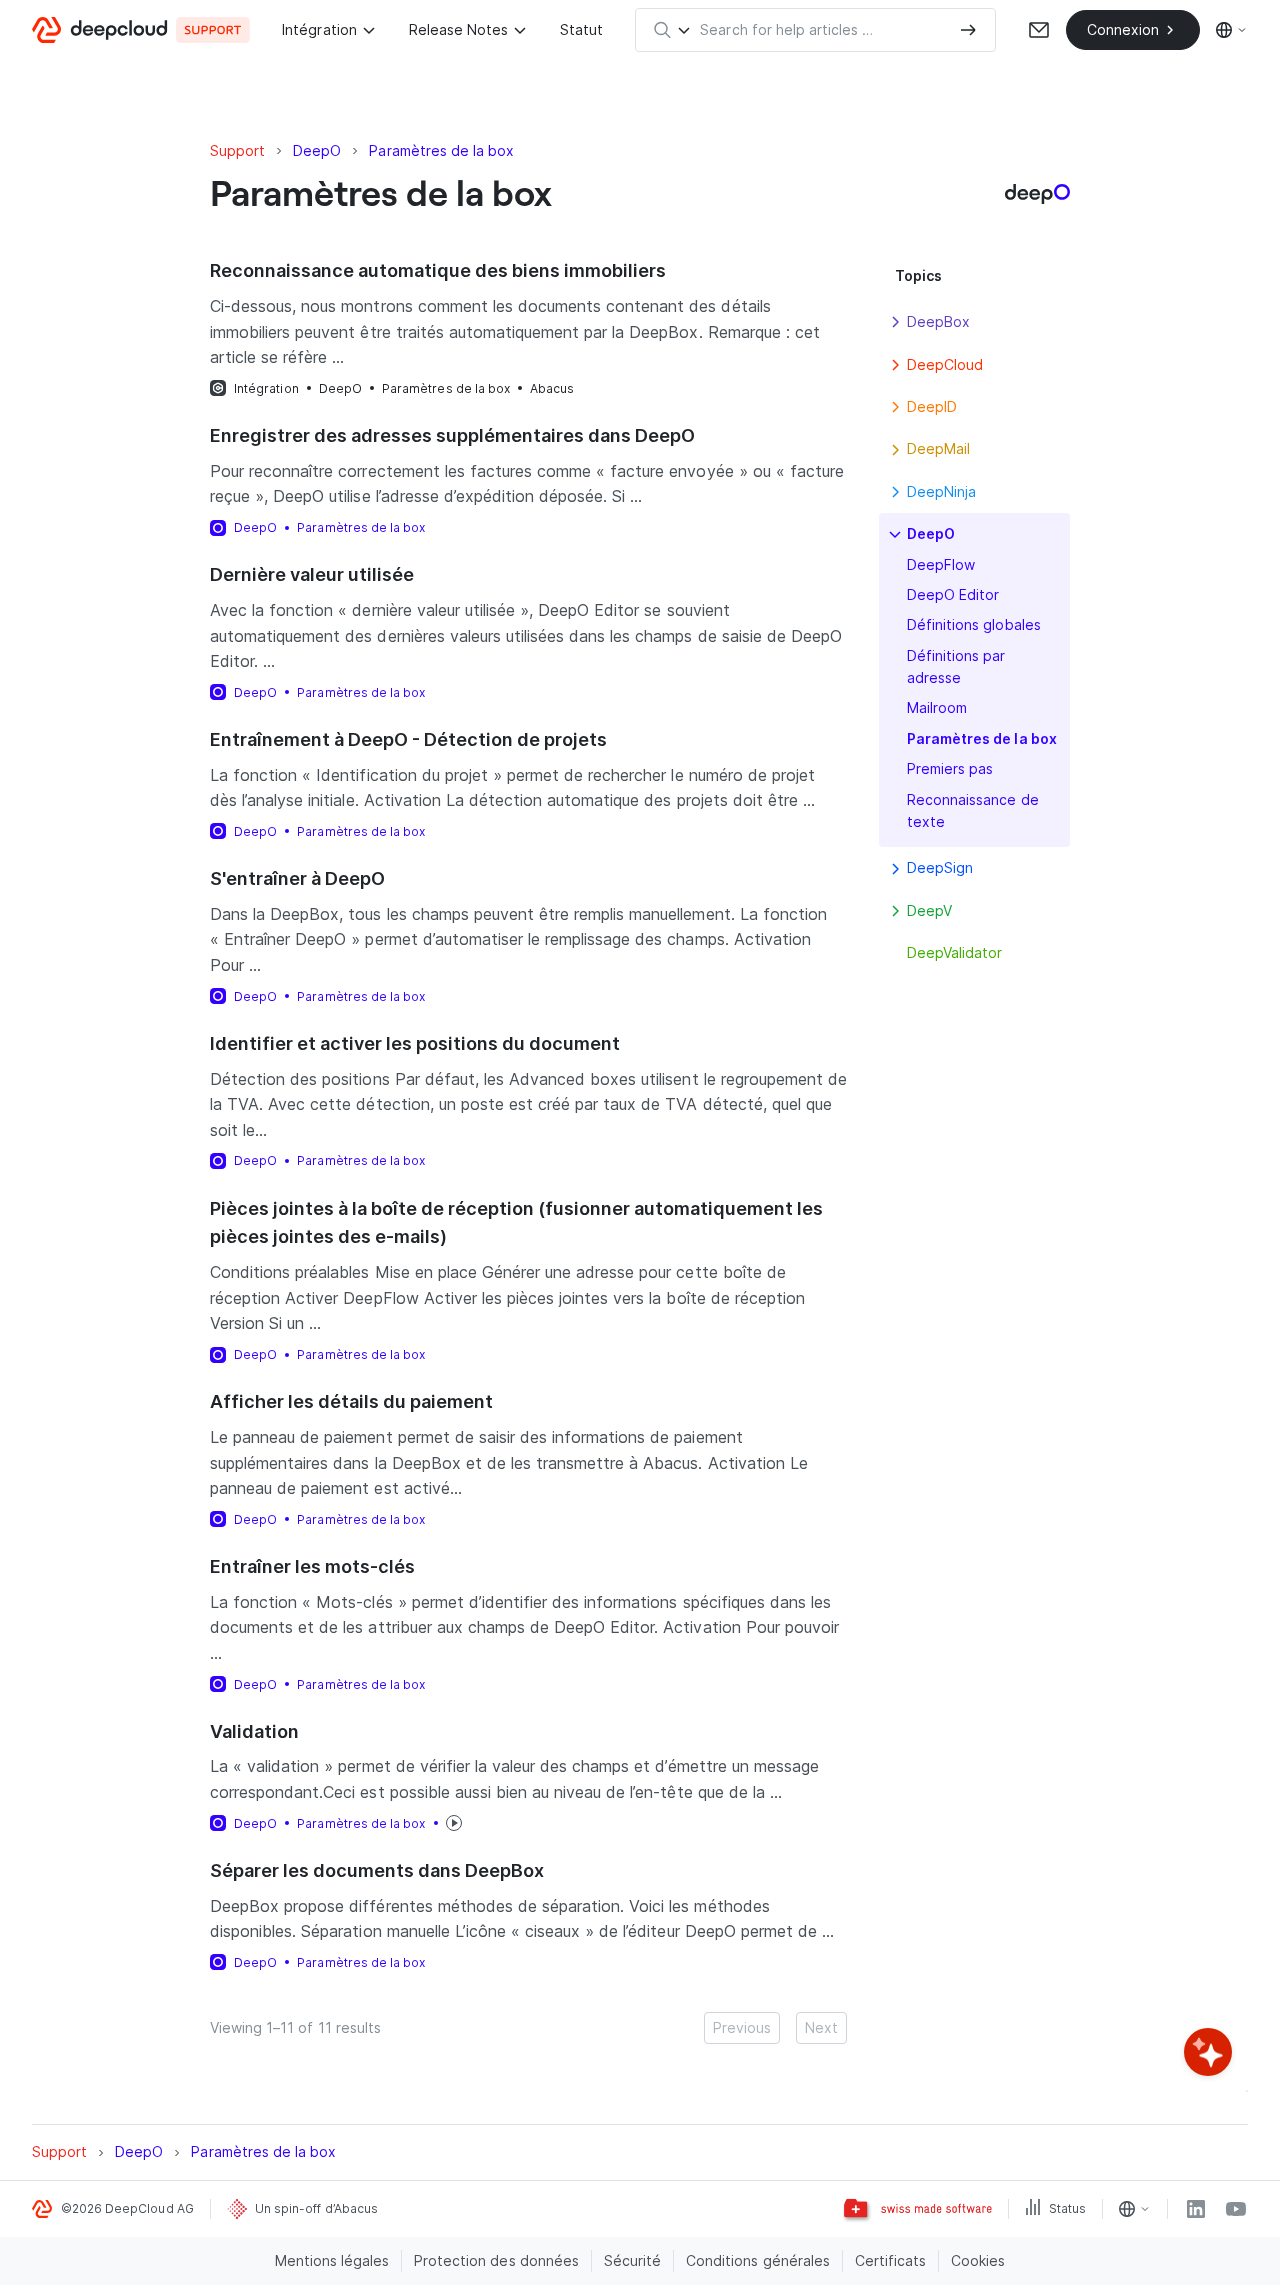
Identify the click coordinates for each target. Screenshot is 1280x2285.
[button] (895, 322)
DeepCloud (945, 364)
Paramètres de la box (446, 388)
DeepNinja (941, 491)
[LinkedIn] (1196, 2209)
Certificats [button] (890, 2260)
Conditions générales (758, 2260)
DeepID (932, 406)
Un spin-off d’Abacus (316, 2208)
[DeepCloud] (141, 30)
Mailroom (937, 707)
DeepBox (938, 321)
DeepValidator (954, 952)
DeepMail (938, 448)
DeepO (340, 388)
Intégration (319, 29)
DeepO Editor (953, 594)
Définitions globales (974, 624)
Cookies (978, 2260)
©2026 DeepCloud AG (127, 2208)
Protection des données (496, 2260)
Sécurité (632, 2260)
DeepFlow (941, 564)
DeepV (929, 910)
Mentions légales (332, 2260)
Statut (581, 29)
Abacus (552, 388)
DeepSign (940, 867)
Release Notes (458, 29)
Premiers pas (950, 768)
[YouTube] (1236, 2209)
